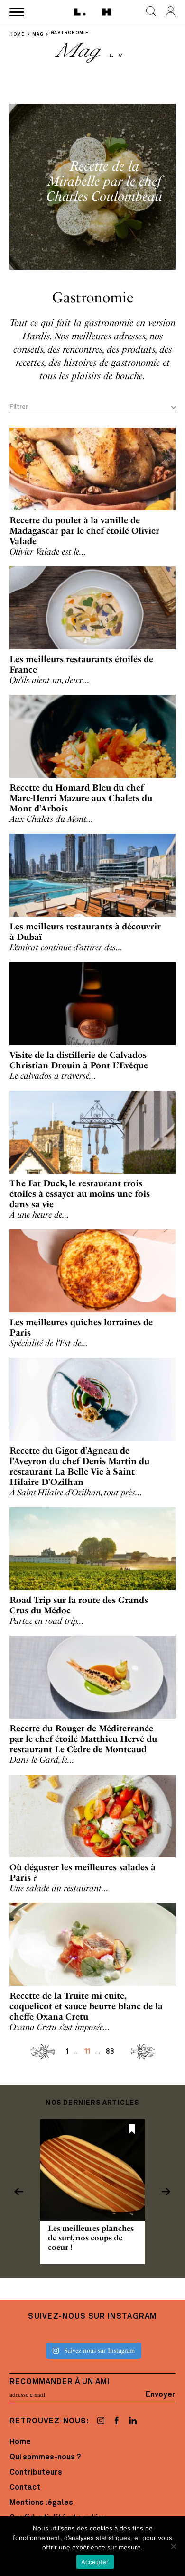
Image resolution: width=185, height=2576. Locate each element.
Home (20, 2442)
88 (110, 2052)
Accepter (95, 2562)
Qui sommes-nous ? (45, 2458)
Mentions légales (41, 2503)
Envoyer (161, 2395)
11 (87, 2052)
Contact (25, 2488)
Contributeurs (36, 2473)
